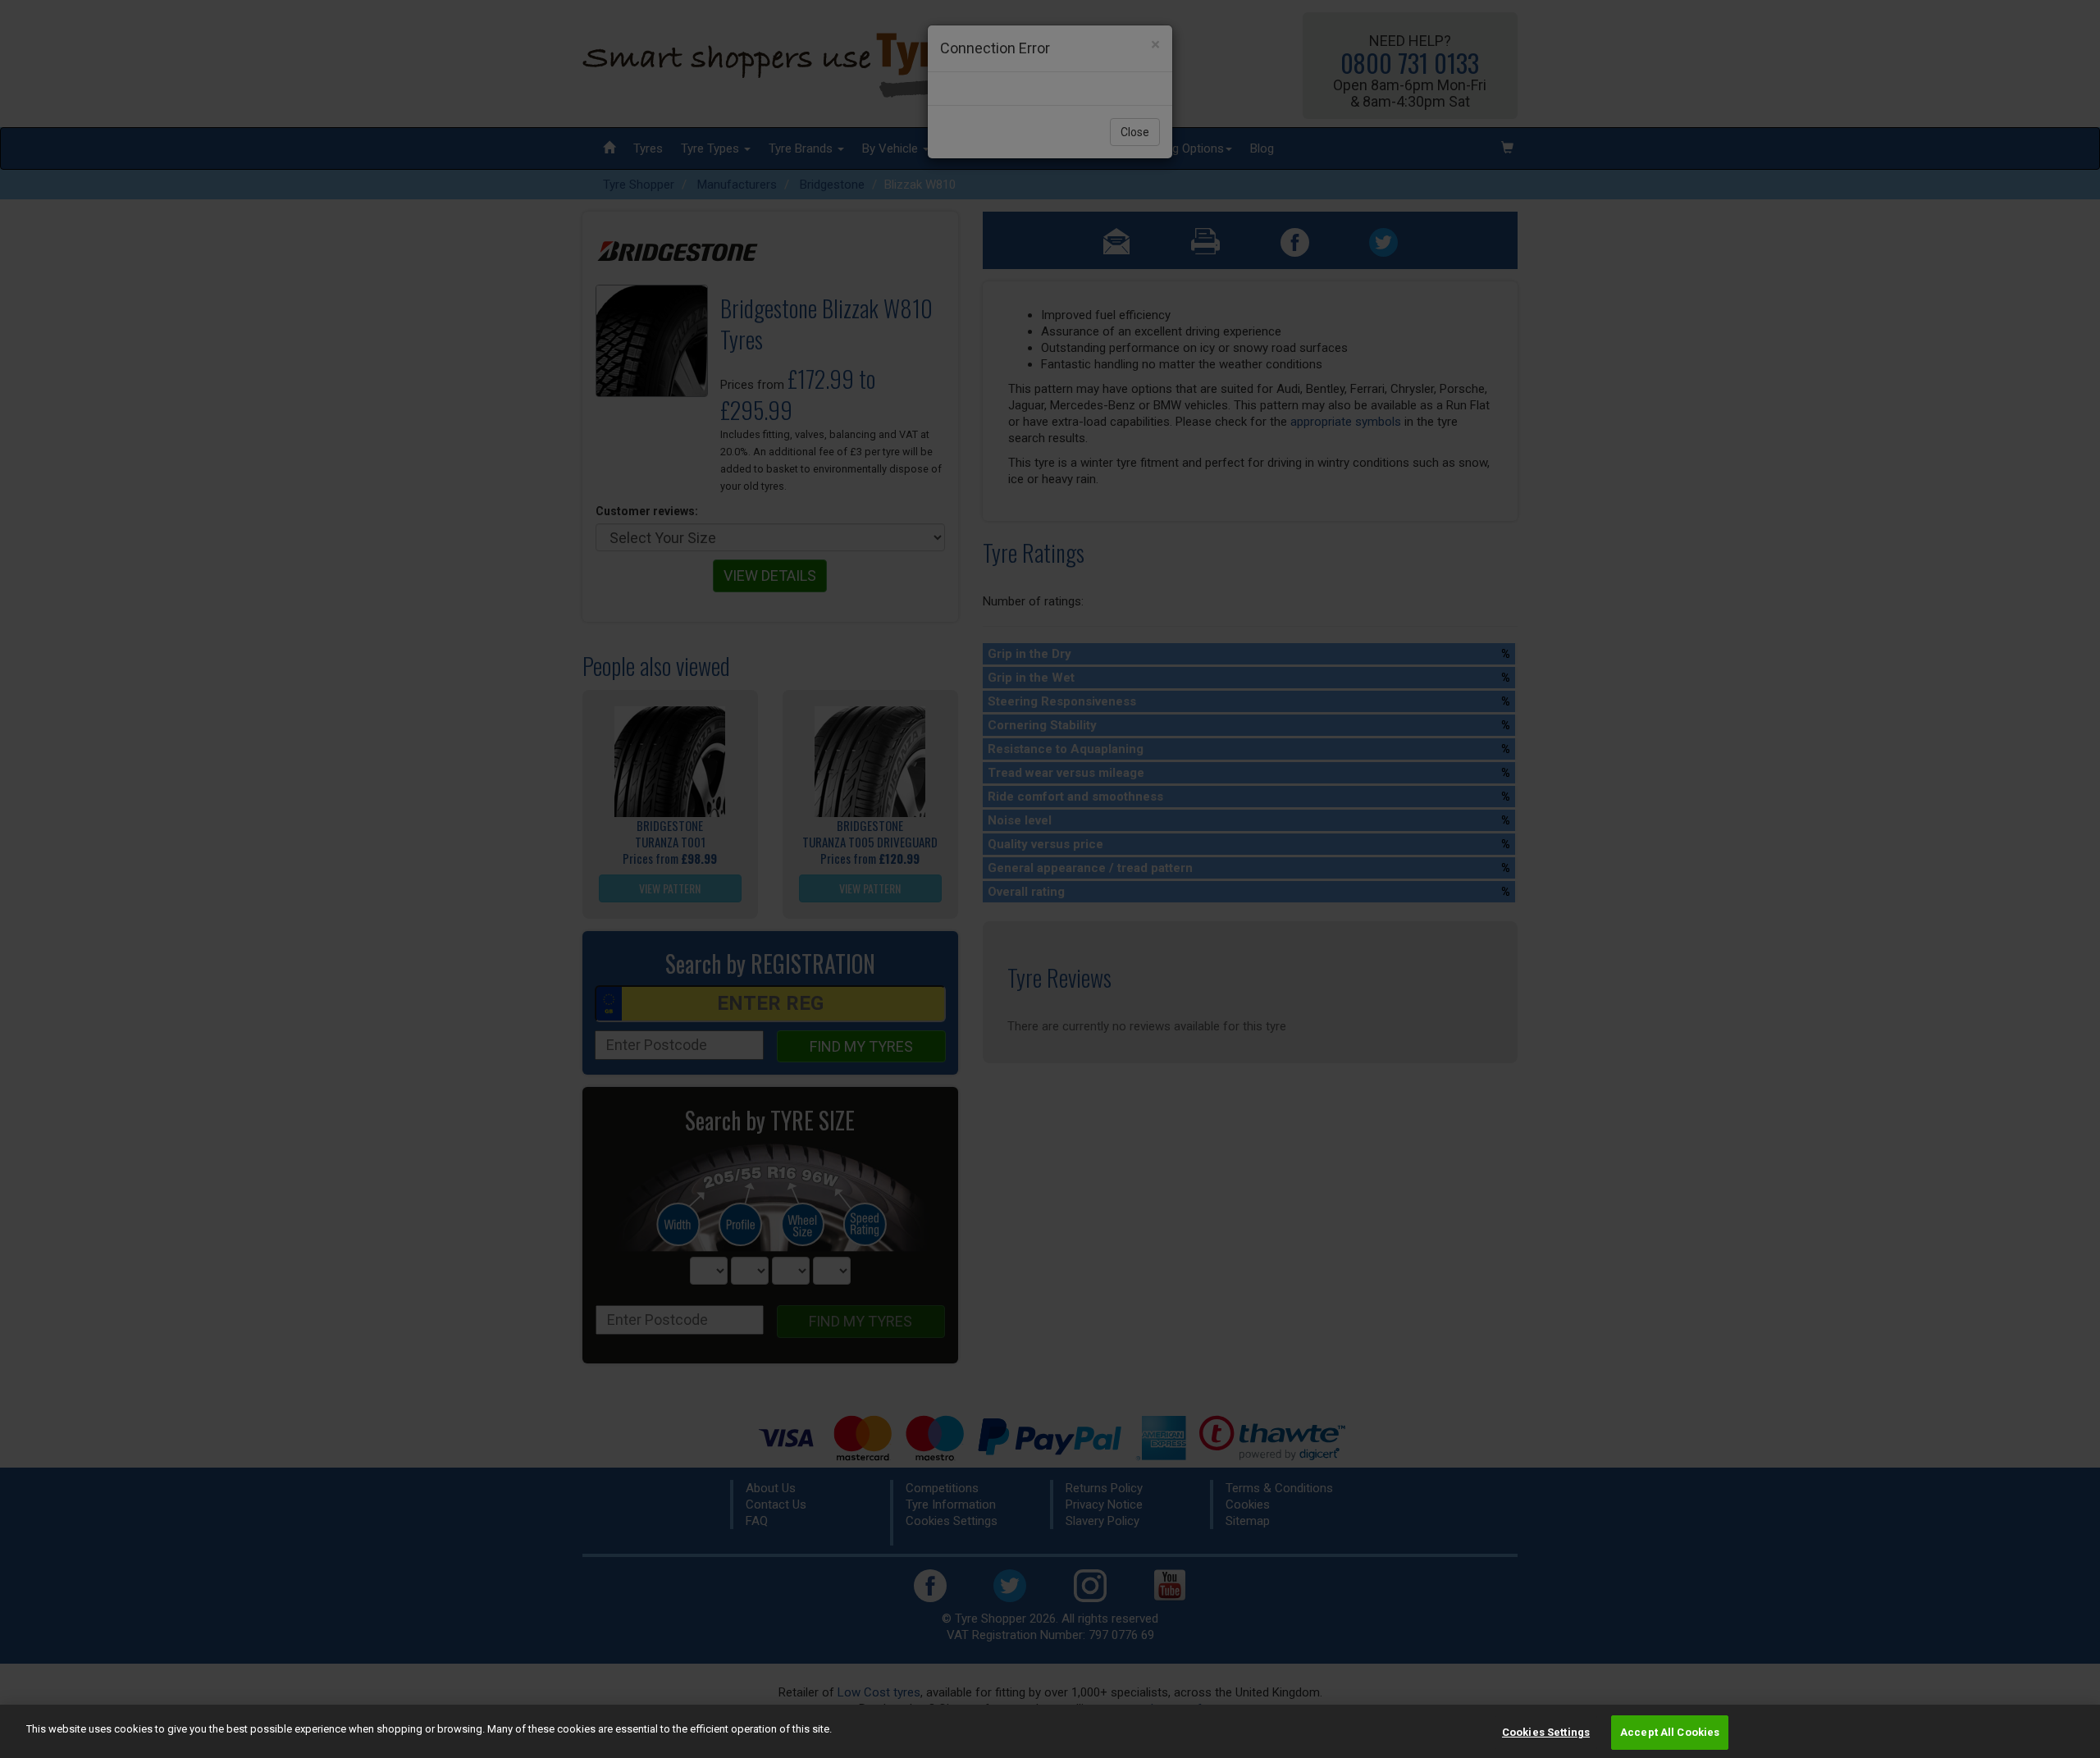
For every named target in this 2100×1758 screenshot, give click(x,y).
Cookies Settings (1546, 1732)
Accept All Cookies (1670, 1732)
